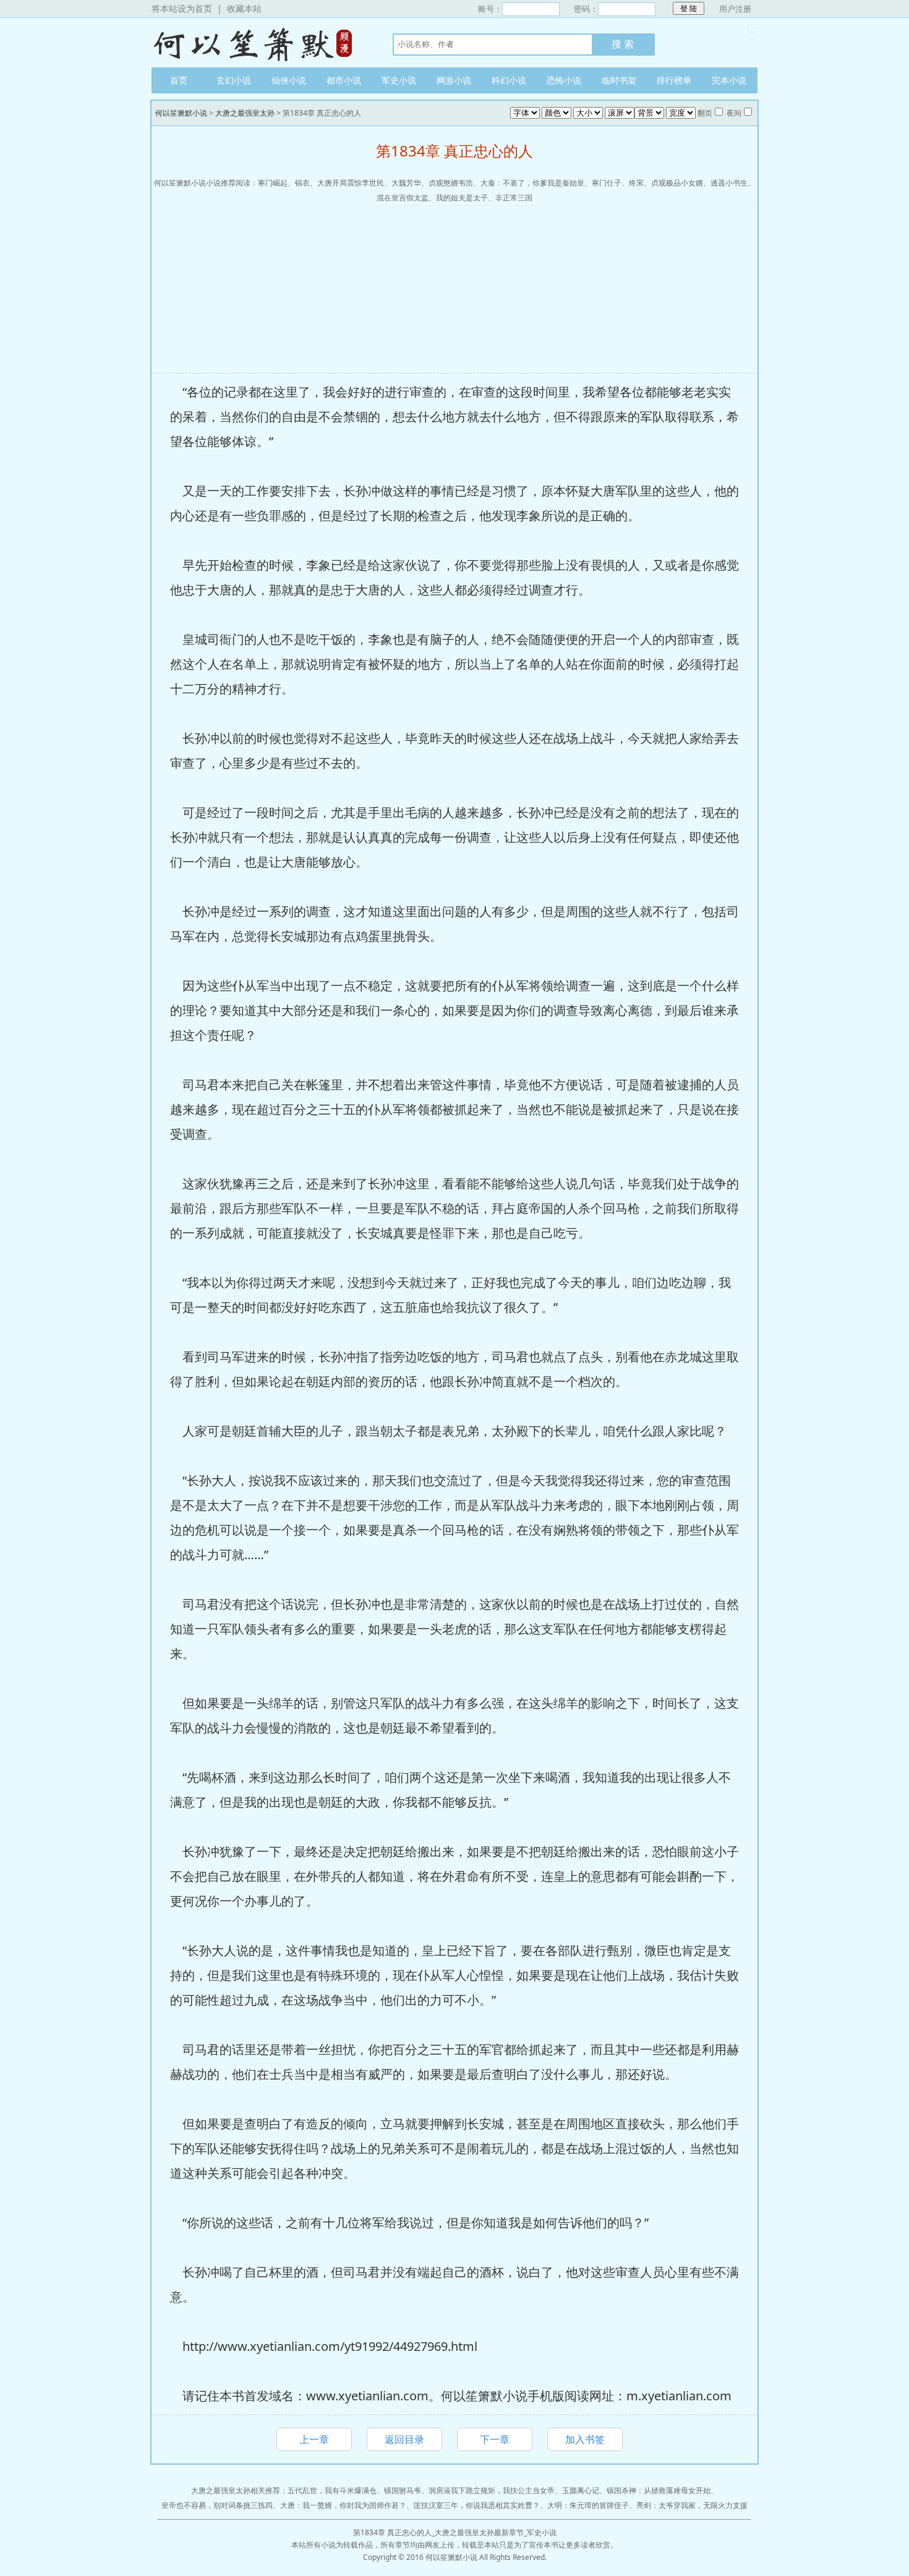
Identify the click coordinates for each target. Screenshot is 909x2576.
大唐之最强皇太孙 (245, 113)
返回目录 (404, 2439)
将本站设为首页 (182, 8)
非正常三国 (514, 198)
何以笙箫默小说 (260, 43)
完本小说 (729, 80)
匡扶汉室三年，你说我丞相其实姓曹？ (477, 2505)
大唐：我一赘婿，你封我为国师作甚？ (343, 2505)
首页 (179, 80)
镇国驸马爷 (403, 2490)
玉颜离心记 (581, 2490)
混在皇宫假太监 (403, 198)
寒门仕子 (607, 183)
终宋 (636, 183)
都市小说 (344, 80)
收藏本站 (244, 8)
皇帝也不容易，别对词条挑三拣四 (217, 2505)
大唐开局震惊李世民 (351, 183)
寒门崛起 (273, 183)
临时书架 (619, 80)
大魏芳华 (406, 183)
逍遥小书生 (729, 183)
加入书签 (585, 2439)
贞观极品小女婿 (677, 183)
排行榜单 (674, 80)
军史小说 (399, 80)
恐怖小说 (564, 80)
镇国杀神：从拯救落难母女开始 (659, 2490)
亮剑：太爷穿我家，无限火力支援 (692, 2505)
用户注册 (735, 9)
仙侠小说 (289, 80)
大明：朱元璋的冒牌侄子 (588, 2505)
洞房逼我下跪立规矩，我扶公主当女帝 (492, 2490)
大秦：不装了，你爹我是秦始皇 (532, 183)
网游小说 (454, 80)
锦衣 (302, 183)
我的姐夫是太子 (462, 198)
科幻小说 (509, 80)
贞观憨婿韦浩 (451, 183)
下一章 (495, 2439)
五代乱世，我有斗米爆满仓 (332, 2490)
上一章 (314, 2439)
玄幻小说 (234, 80)
